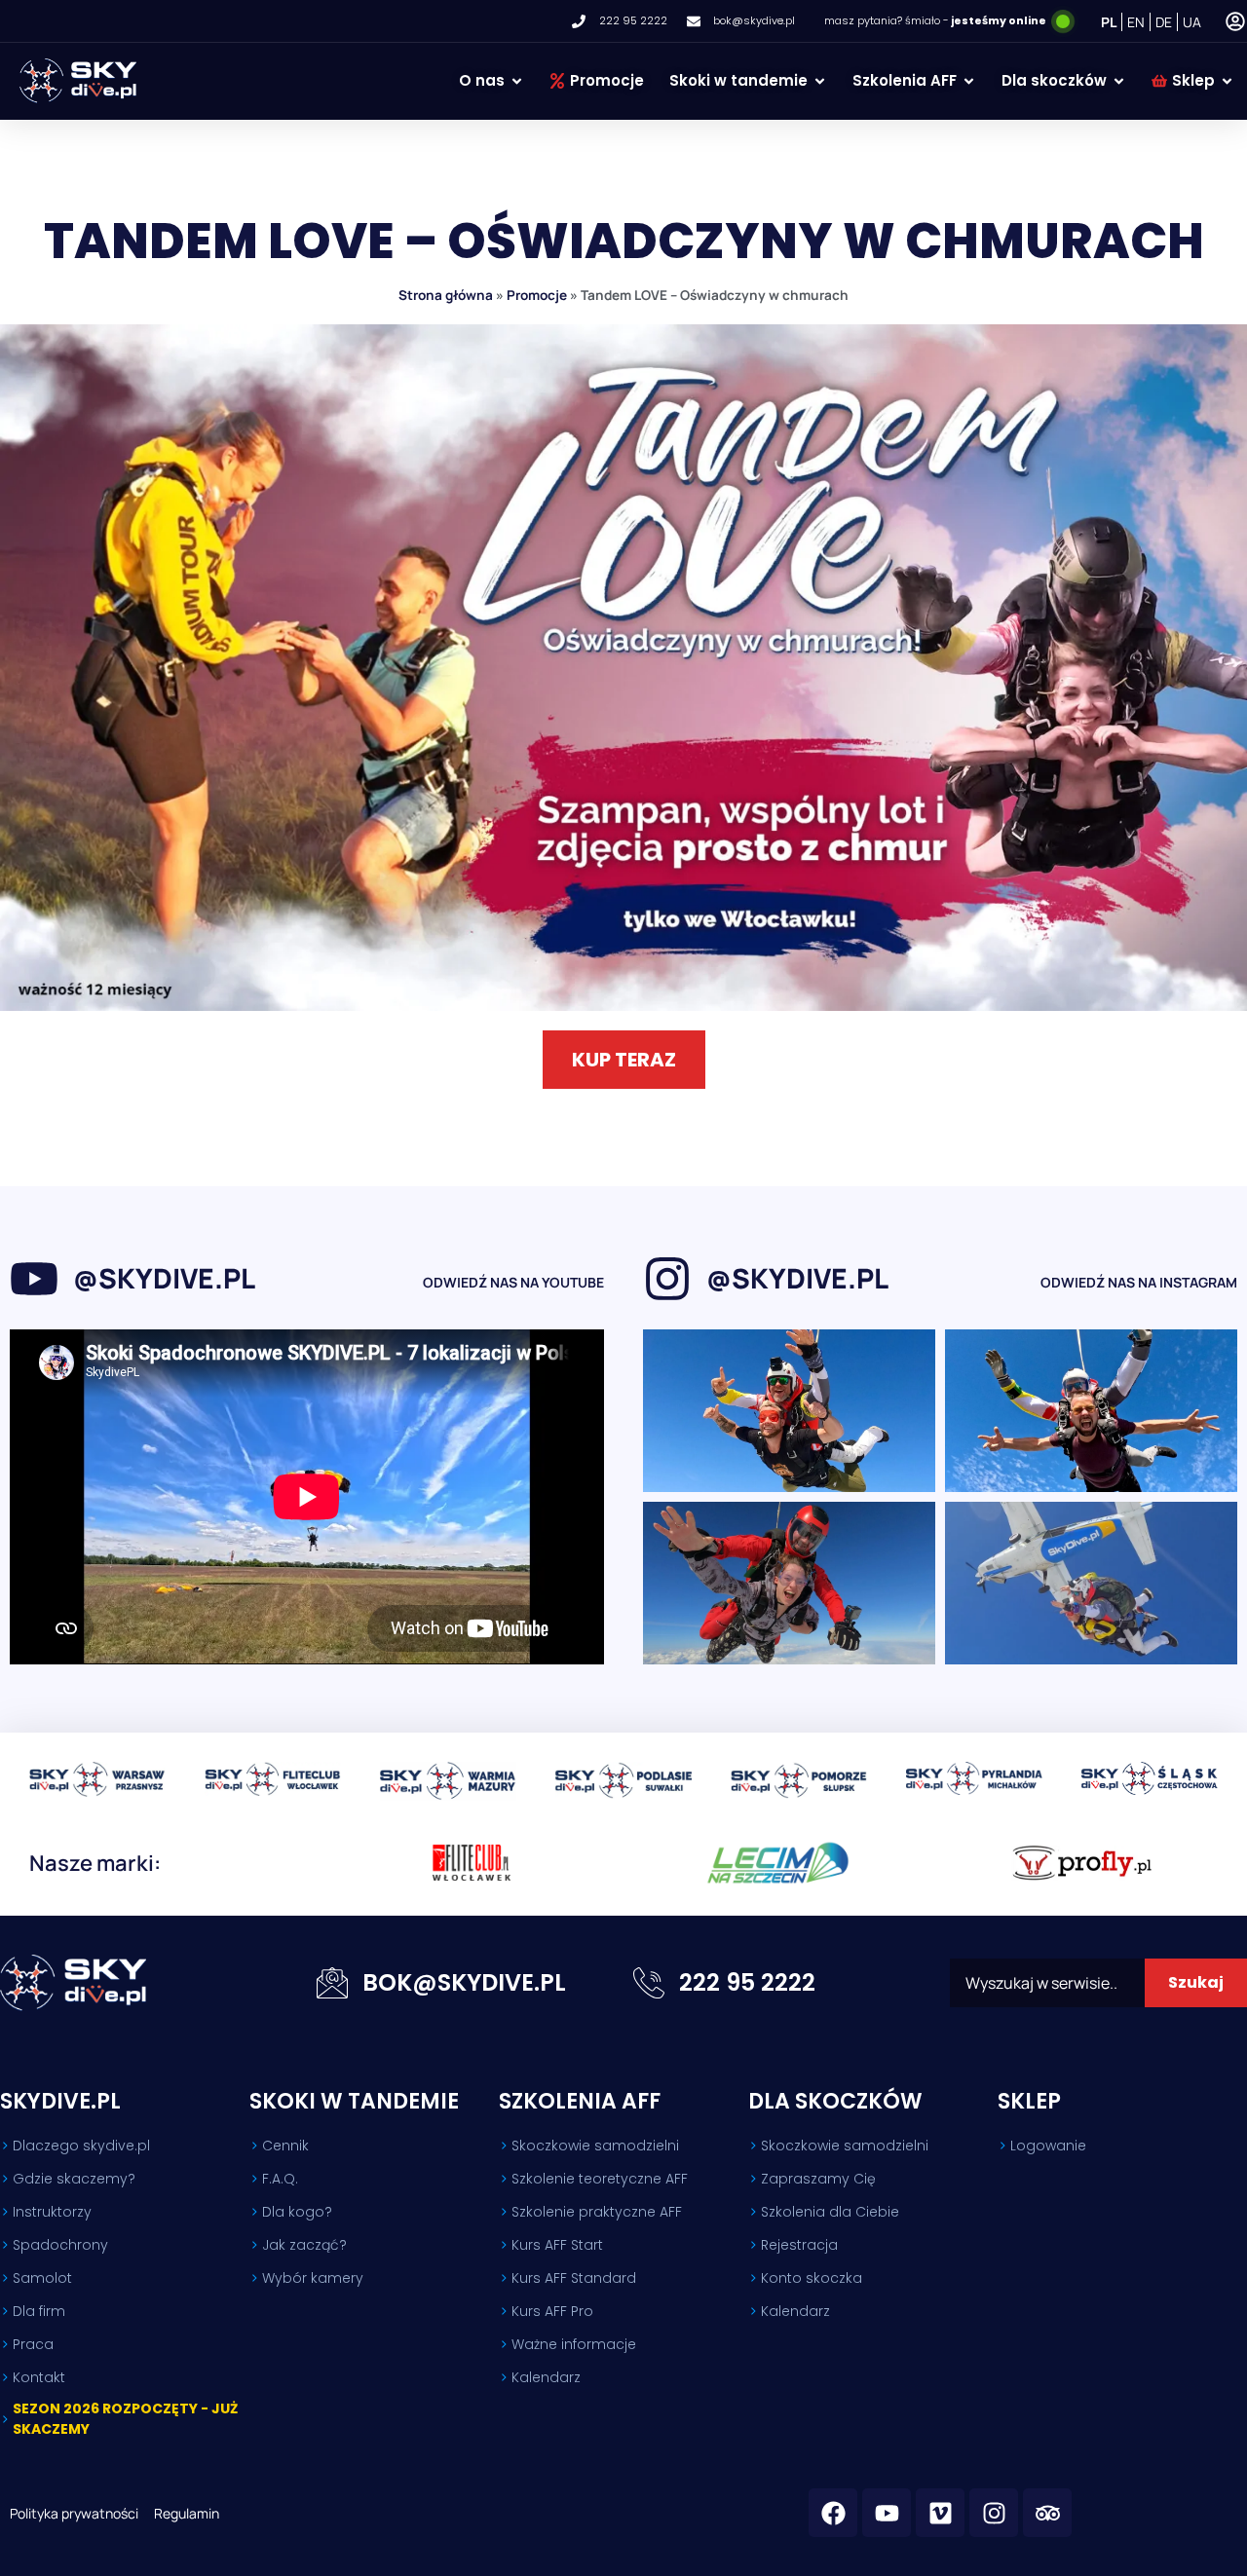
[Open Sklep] (1227, 81)
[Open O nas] (517, 81)
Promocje (537, 295)
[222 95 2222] (649, 1983)
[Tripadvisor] (1047, 2513)
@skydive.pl (164, 1278)
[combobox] (1047, 1983)
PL (1109, 22)
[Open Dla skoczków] (1119, 81)
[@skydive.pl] (34, 1279)
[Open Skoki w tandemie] (820, 81)
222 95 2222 (747, 1982)
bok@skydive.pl (464, 1982)
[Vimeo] (940, 2513)
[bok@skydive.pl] (332, 1983)
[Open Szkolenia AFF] (969, 81)
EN (1136, 22)
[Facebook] (833, 2513)
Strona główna (446, 295)
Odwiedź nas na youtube (513, 1282)
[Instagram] (994, 2513)
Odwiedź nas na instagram (1139, 1282)
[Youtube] (887, 2513)
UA (1192, 22)
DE (1164, 22)
